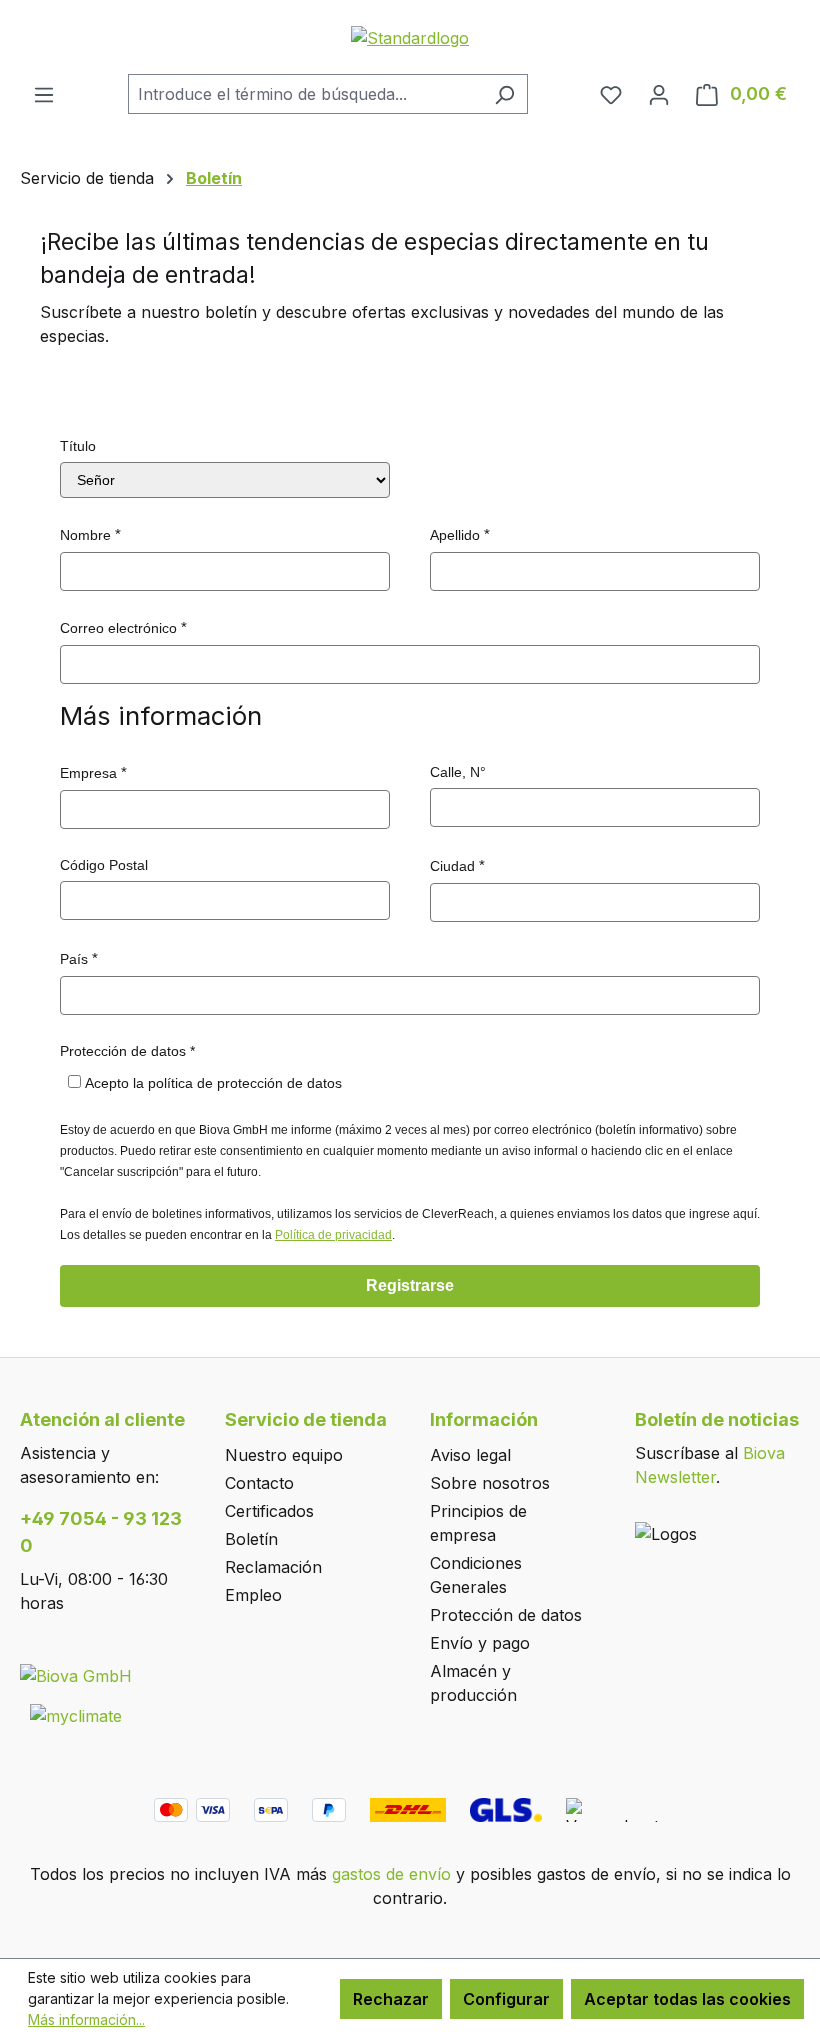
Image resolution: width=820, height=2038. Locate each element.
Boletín (251, 1539)
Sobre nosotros (490, 1483)
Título (78, 446)
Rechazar (391, 1999)
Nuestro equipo (284, 1455)
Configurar (506, 1999)
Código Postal (104, 865)
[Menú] (44, 94)
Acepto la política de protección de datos (213, 1083)
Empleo (253, 1595)
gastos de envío (391, 1874)
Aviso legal (470, 1455)
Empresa (88, 773)
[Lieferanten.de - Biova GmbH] (76, 1675)
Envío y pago (480, 1643)
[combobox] (305, 94)
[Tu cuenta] (659, 94)
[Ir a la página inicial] (410, 37)
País (74, 959)
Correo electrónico (118, 628)
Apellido (455, 535)
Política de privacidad (333, 1235)
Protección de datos (506, 1615)
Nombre (85, 535)
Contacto (259, 1483)
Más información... (86, 2019)
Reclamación (273, 1567)
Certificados (269, 1511)
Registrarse (410, 1285)
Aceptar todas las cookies (687, 1999)
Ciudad (452, 866)
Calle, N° (458, 772)
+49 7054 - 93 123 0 (101, 1532)
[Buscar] (504, 94)
